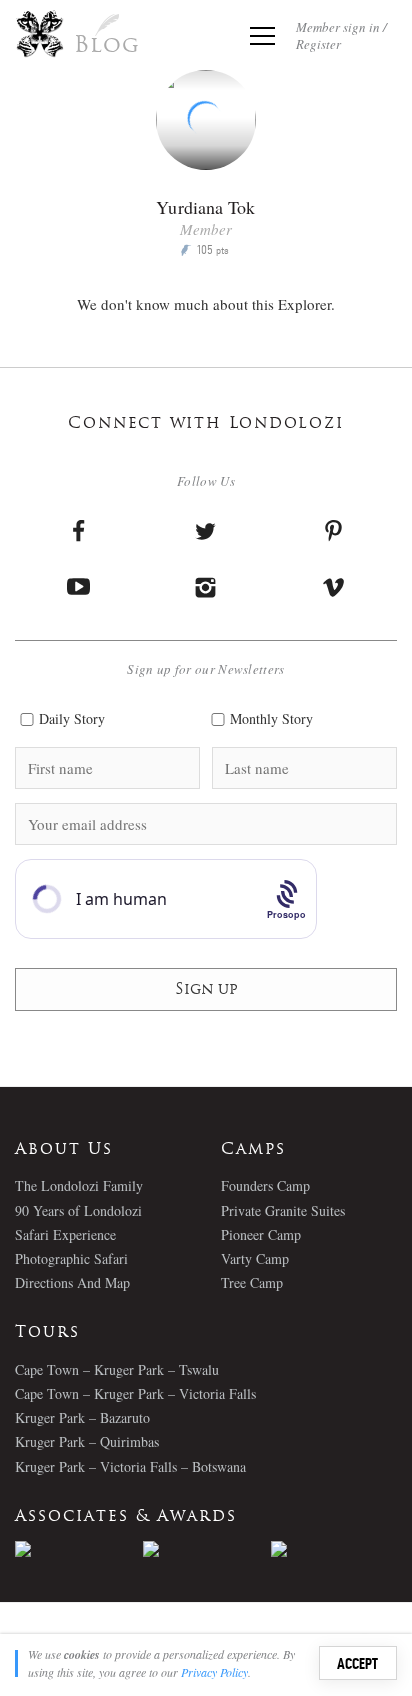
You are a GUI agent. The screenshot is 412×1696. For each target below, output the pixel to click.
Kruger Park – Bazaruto (82, 1417)
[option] (79, 1549)
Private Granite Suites (283, 1210)
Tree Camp (252, 1282)
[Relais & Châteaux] (335, 1549)
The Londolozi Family (79, 1185)
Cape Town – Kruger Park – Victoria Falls (135, 1393)
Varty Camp (255, 1258)
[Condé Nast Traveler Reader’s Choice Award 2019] (79, 1549)
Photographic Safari (71, 1258)
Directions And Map (72, 1282)
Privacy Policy (214, 1672)
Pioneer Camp (261, 1234)
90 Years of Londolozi (78, 1210)
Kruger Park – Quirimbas (87, 1441)
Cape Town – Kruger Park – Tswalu (117, 1369)
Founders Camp (265, 1185)
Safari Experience (65, 1234)
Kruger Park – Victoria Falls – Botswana (130, 1466)
